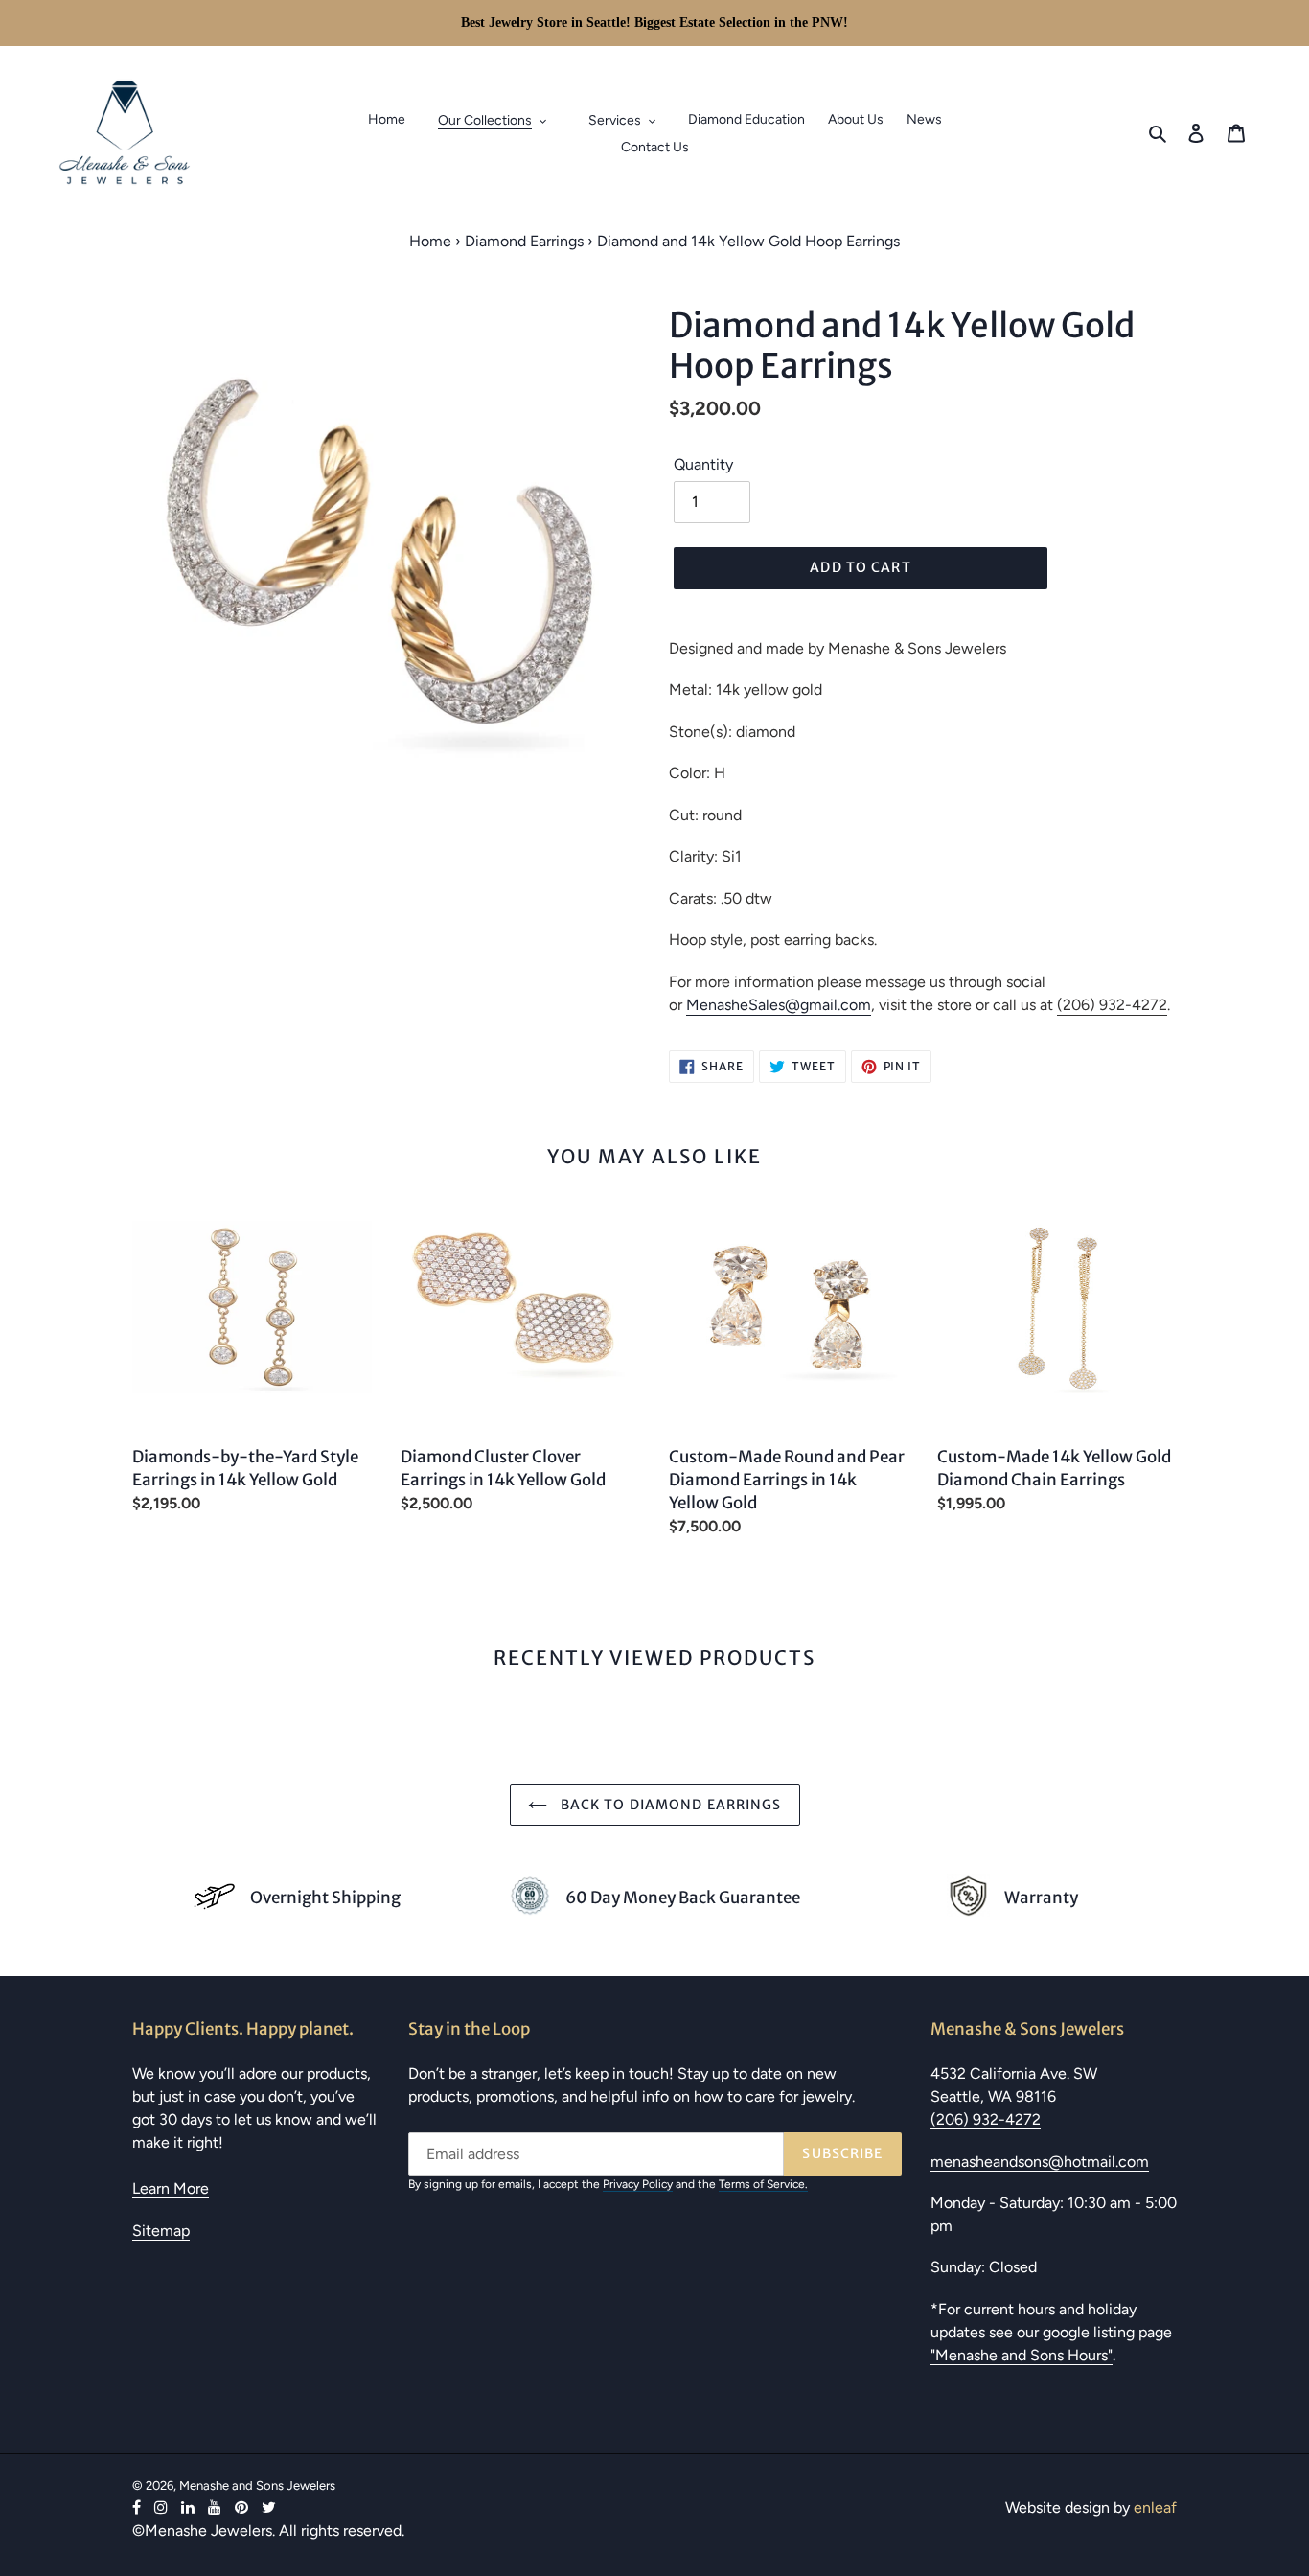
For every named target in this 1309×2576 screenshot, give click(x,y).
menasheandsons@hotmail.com (1040, 2162)
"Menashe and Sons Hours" (1022, 2355)
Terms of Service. (763, 2184)
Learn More (171, 2188)
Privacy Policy (638, 2184)
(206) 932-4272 (1112, 1005)
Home (430, 241)
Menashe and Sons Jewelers (257, 2485)
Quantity (703, 464)
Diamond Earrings (524, 241)
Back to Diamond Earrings (669, 1805)
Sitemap (161, 2231)
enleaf (1155, 2507)
